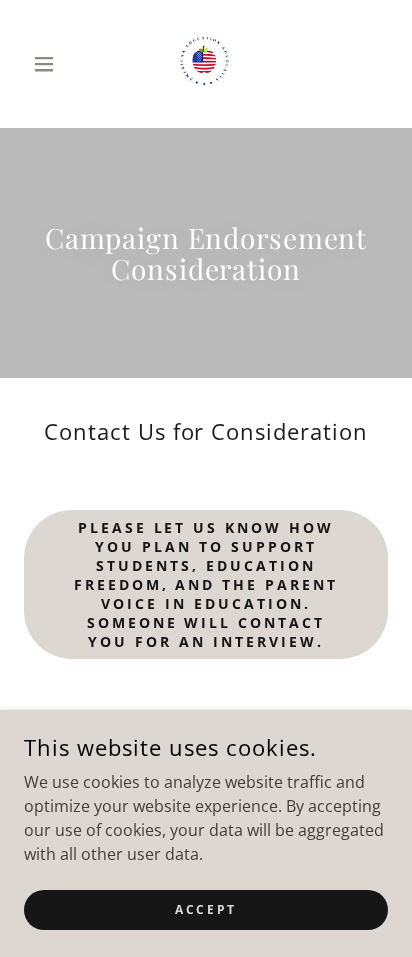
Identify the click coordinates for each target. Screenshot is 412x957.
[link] (206, 64)
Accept (205, 909)
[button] (51, 64)
